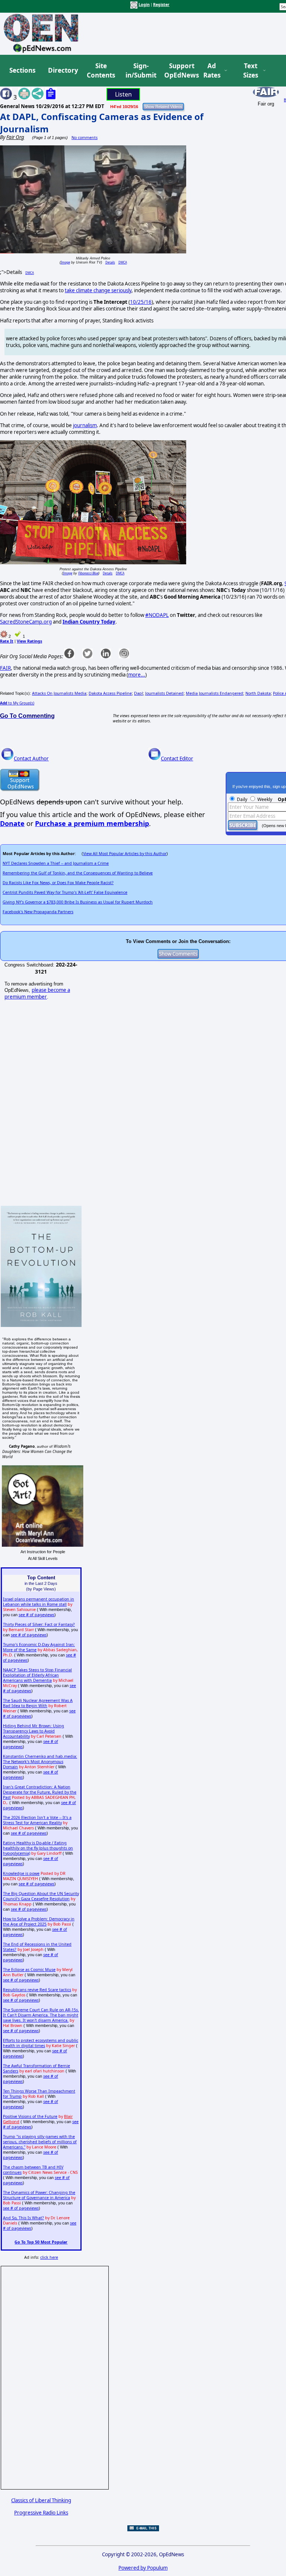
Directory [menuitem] (63, 70)
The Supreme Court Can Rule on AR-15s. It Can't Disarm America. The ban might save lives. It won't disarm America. (41, 2015)
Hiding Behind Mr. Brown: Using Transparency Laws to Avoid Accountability (34, 1731)
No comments (85, 138)
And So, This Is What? (23, 2218)
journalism (85, 425)
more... (137, 675)
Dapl (139, 693)
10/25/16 (141, 302)
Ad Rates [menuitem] (212, 71)
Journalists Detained (164, 693)
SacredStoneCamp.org (26, 622)
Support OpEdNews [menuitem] (179, 71)
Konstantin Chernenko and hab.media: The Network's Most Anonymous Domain (40, 1762)
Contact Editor (177, 759)
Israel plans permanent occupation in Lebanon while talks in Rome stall (39, 1602)
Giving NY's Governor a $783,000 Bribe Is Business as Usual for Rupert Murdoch (78, 902)
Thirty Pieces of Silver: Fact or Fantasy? (39, 1624)
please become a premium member (37, 993)
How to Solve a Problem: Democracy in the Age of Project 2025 (39, 1921)
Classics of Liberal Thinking (41, 2500)
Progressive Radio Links (41, 2513)
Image (65, 262)
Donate (12, 823)
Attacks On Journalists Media (59, 693)
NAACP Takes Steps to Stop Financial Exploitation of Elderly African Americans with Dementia (37, 1675)
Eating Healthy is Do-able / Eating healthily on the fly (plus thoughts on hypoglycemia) (38, 1848)
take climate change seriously (98, 290)
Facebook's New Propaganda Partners (38, 912)
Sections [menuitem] (22, 70)
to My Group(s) (17, 703)
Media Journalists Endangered (214, 693)
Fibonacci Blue (88, 573)
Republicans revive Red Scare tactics (37, 1990)
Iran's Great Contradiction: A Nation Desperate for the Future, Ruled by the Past (40, 1792)
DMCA (123, 262)
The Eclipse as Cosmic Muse (29, 1970)
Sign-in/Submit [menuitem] (140, 71)
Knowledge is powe (21, 1873)
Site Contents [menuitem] (101, 71)
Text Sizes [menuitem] (251, 71)
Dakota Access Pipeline (110, 693)
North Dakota (258, 693)
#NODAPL (157, 615)
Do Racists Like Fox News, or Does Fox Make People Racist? (58, 883)
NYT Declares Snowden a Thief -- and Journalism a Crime (56, 863)
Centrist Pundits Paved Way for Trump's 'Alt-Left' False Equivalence (65, 892)
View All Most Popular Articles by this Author (125, 854)
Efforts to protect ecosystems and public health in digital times (41, 2043)
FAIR (5, 668)
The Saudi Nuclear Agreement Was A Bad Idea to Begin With (38, 1703)
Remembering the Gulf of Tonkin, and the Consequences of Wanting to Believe (78, 873)
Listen (123, 94)
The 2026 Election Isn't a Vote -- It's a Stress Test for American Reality (37, 1820)
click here (49, 2257)
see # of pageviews (36, 1615)
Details (110, 262)
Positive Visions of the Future (30, 2116)
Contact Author (31, 759)
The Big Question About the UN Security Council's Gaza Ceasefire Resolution (41, 1896)
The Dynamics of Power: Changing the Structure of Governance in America (39, 2195)
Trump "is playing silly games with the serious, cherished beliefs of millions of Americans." (40, 2142)
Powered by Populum (143, 2568)
